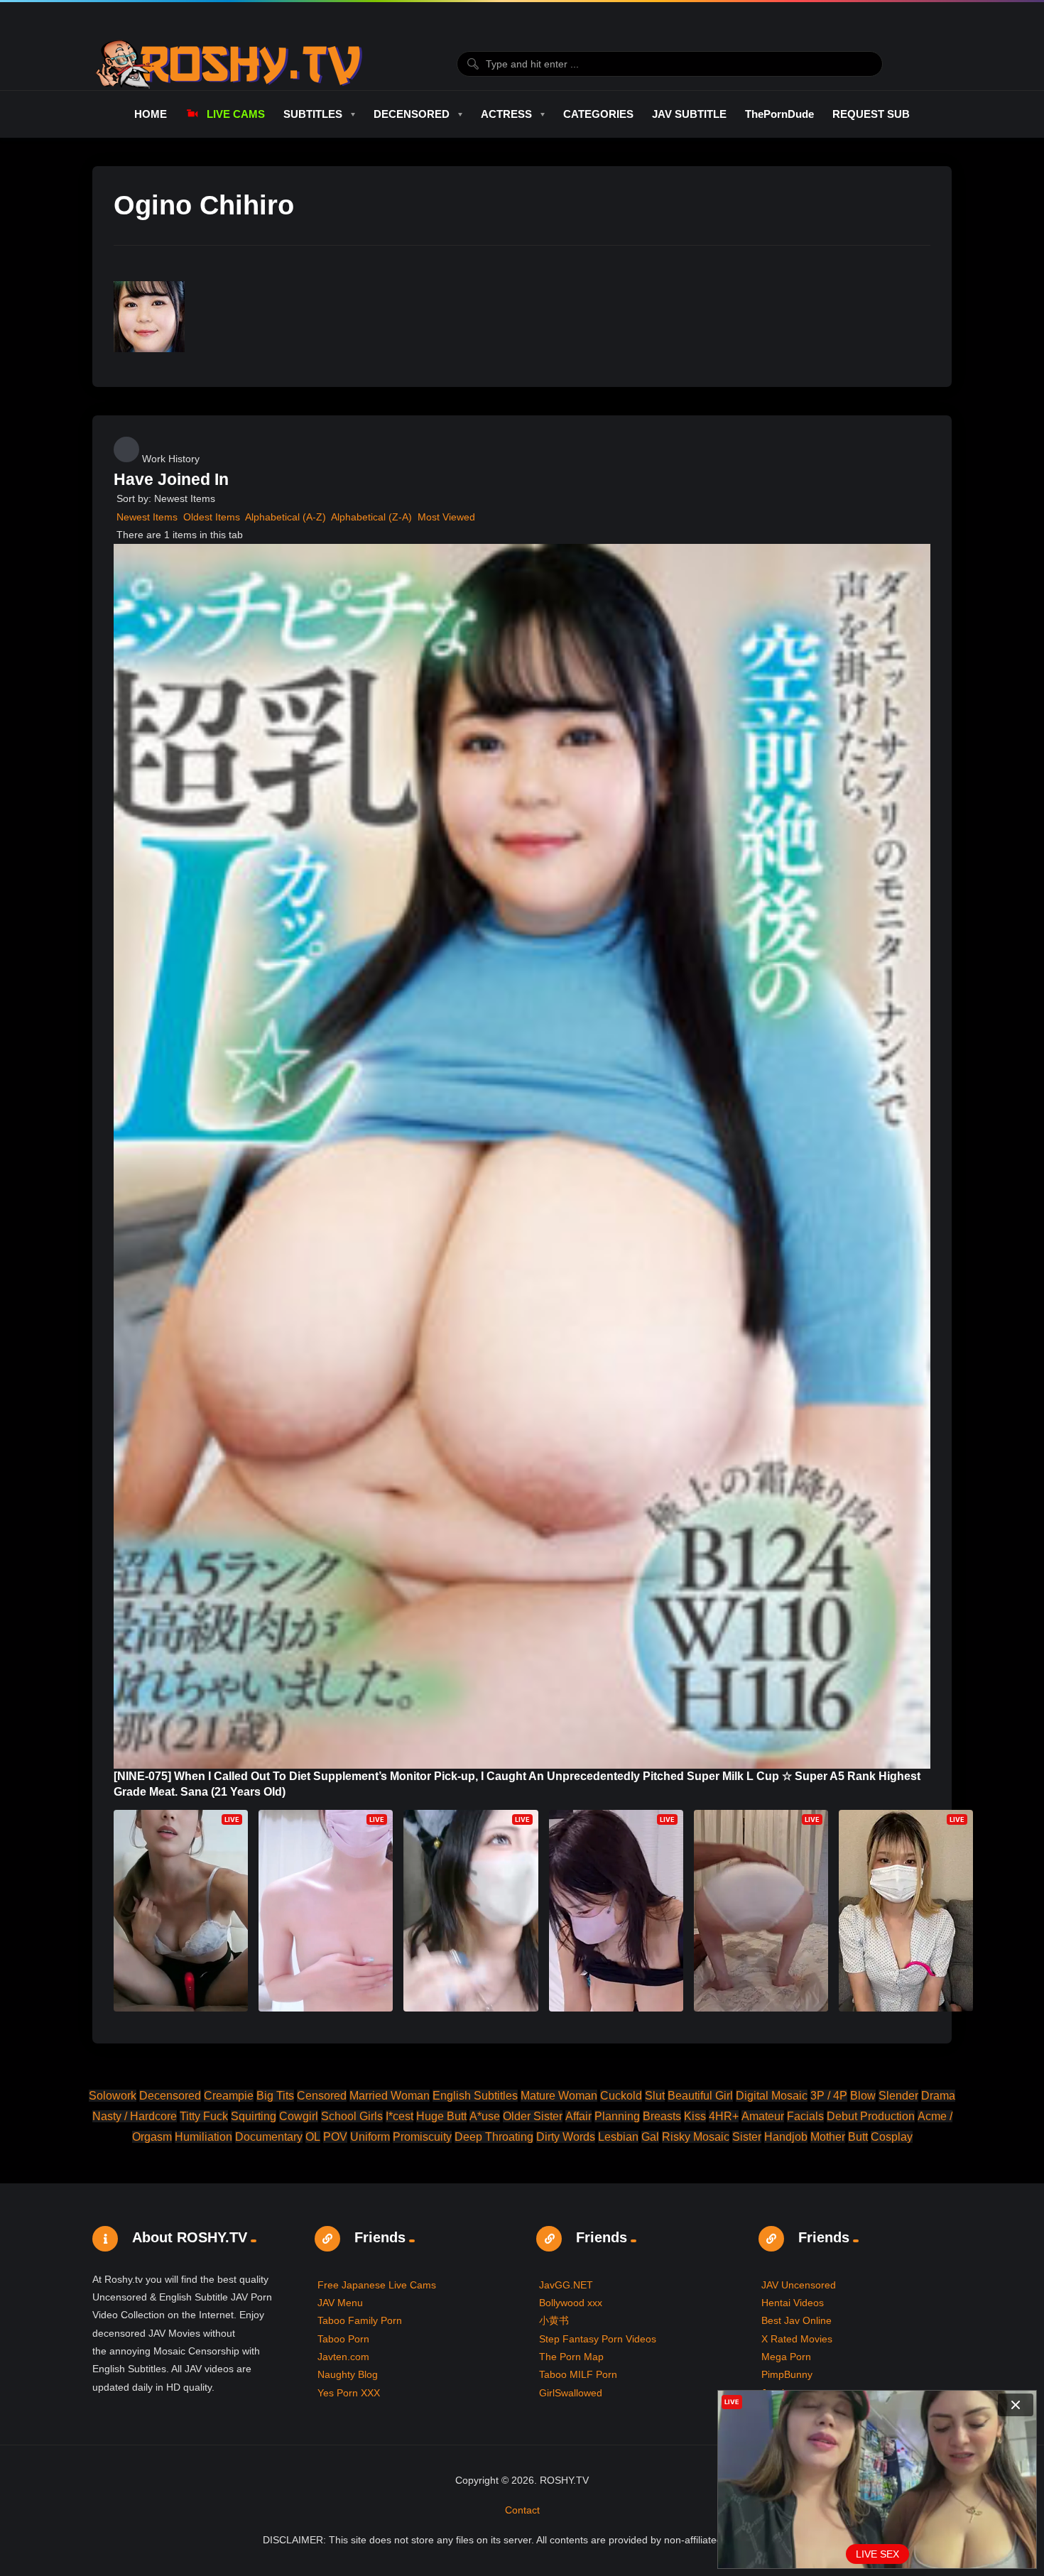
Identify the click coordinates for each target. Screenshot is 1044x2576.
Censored (322, 2096)
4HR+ (724, 2116)
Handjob (786, 2137)
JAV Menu (340, 2303)
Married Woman (390, 2096)
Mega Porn (786, 2357)
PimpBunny (787, 2374)
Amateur (763, 2116)
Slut (655, 2096)
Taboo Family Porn (360, 2320)
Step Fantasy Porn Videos (598, 2339)
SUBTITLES (313, 114)
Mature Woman (559, 2096)
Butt (858, 2137)
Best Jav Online (796, 2320)
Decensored (170, 2096)
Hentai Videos (793, 2303)
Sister (747, 2137)
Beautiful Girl (700, 2096)
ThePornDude (779, 114)
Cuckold (621, 2096)
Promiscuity (422, 2137)
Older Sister (533, 2116)
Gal (650, 2137)
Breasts (662, 2116)
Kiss (695, 2116)
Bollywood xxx (571, 2303)
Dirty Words (566, 2137)
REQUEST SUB (871, 114)
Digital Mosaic (772, 2096)
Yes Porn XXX (349, 2393)
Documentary (269, 2137)
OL (313, 2137)
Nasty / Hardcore (135, 2116)
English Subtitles (475, 2096)
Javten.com (343, 2357)
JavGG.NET (566, 2285)
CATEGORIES (598, 114)
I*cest (399, 2116)
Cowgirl (299, 2116)
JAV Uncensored (799, 2285)
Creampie (229, 2096)
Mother (828, 2137)
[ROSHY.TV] (229, 64)
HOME (151, 114)
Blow (863, 2096)
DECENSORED (412, 114)
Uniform (370, 2137)
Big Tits (275, 2096)
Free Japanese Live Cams (377, 2285)
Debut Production (871, 2116)
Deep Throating (494, 2137)
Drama (938, 2096)
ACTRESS (506, 114)
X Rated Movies (797, 2339)
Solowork (113, 2096)
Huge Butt (441, 2116)
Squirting (254, 2116)
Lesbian (618, 2137)
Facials (805, 2116)
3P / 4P (829, 2096)
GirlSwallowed (571, 2393)
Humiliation (203, 2137)
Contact (522, 2510)
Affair (578, 2116)
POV (335, 2137)
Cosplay (892, 2137)
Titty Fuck (204, 2116)
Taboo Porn (343, 2339)
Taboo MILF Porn (578, 2374)
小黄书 (554, 2320)
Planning (617, 2116)
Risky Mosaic (696, 2137)
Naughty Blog (348, 2374)
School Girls (352, 2116)
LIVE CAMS (235, 114)
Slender (898, 2096)
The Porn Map (571, 2357)
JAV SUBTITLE (689, 114)
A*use (485, 2116)
